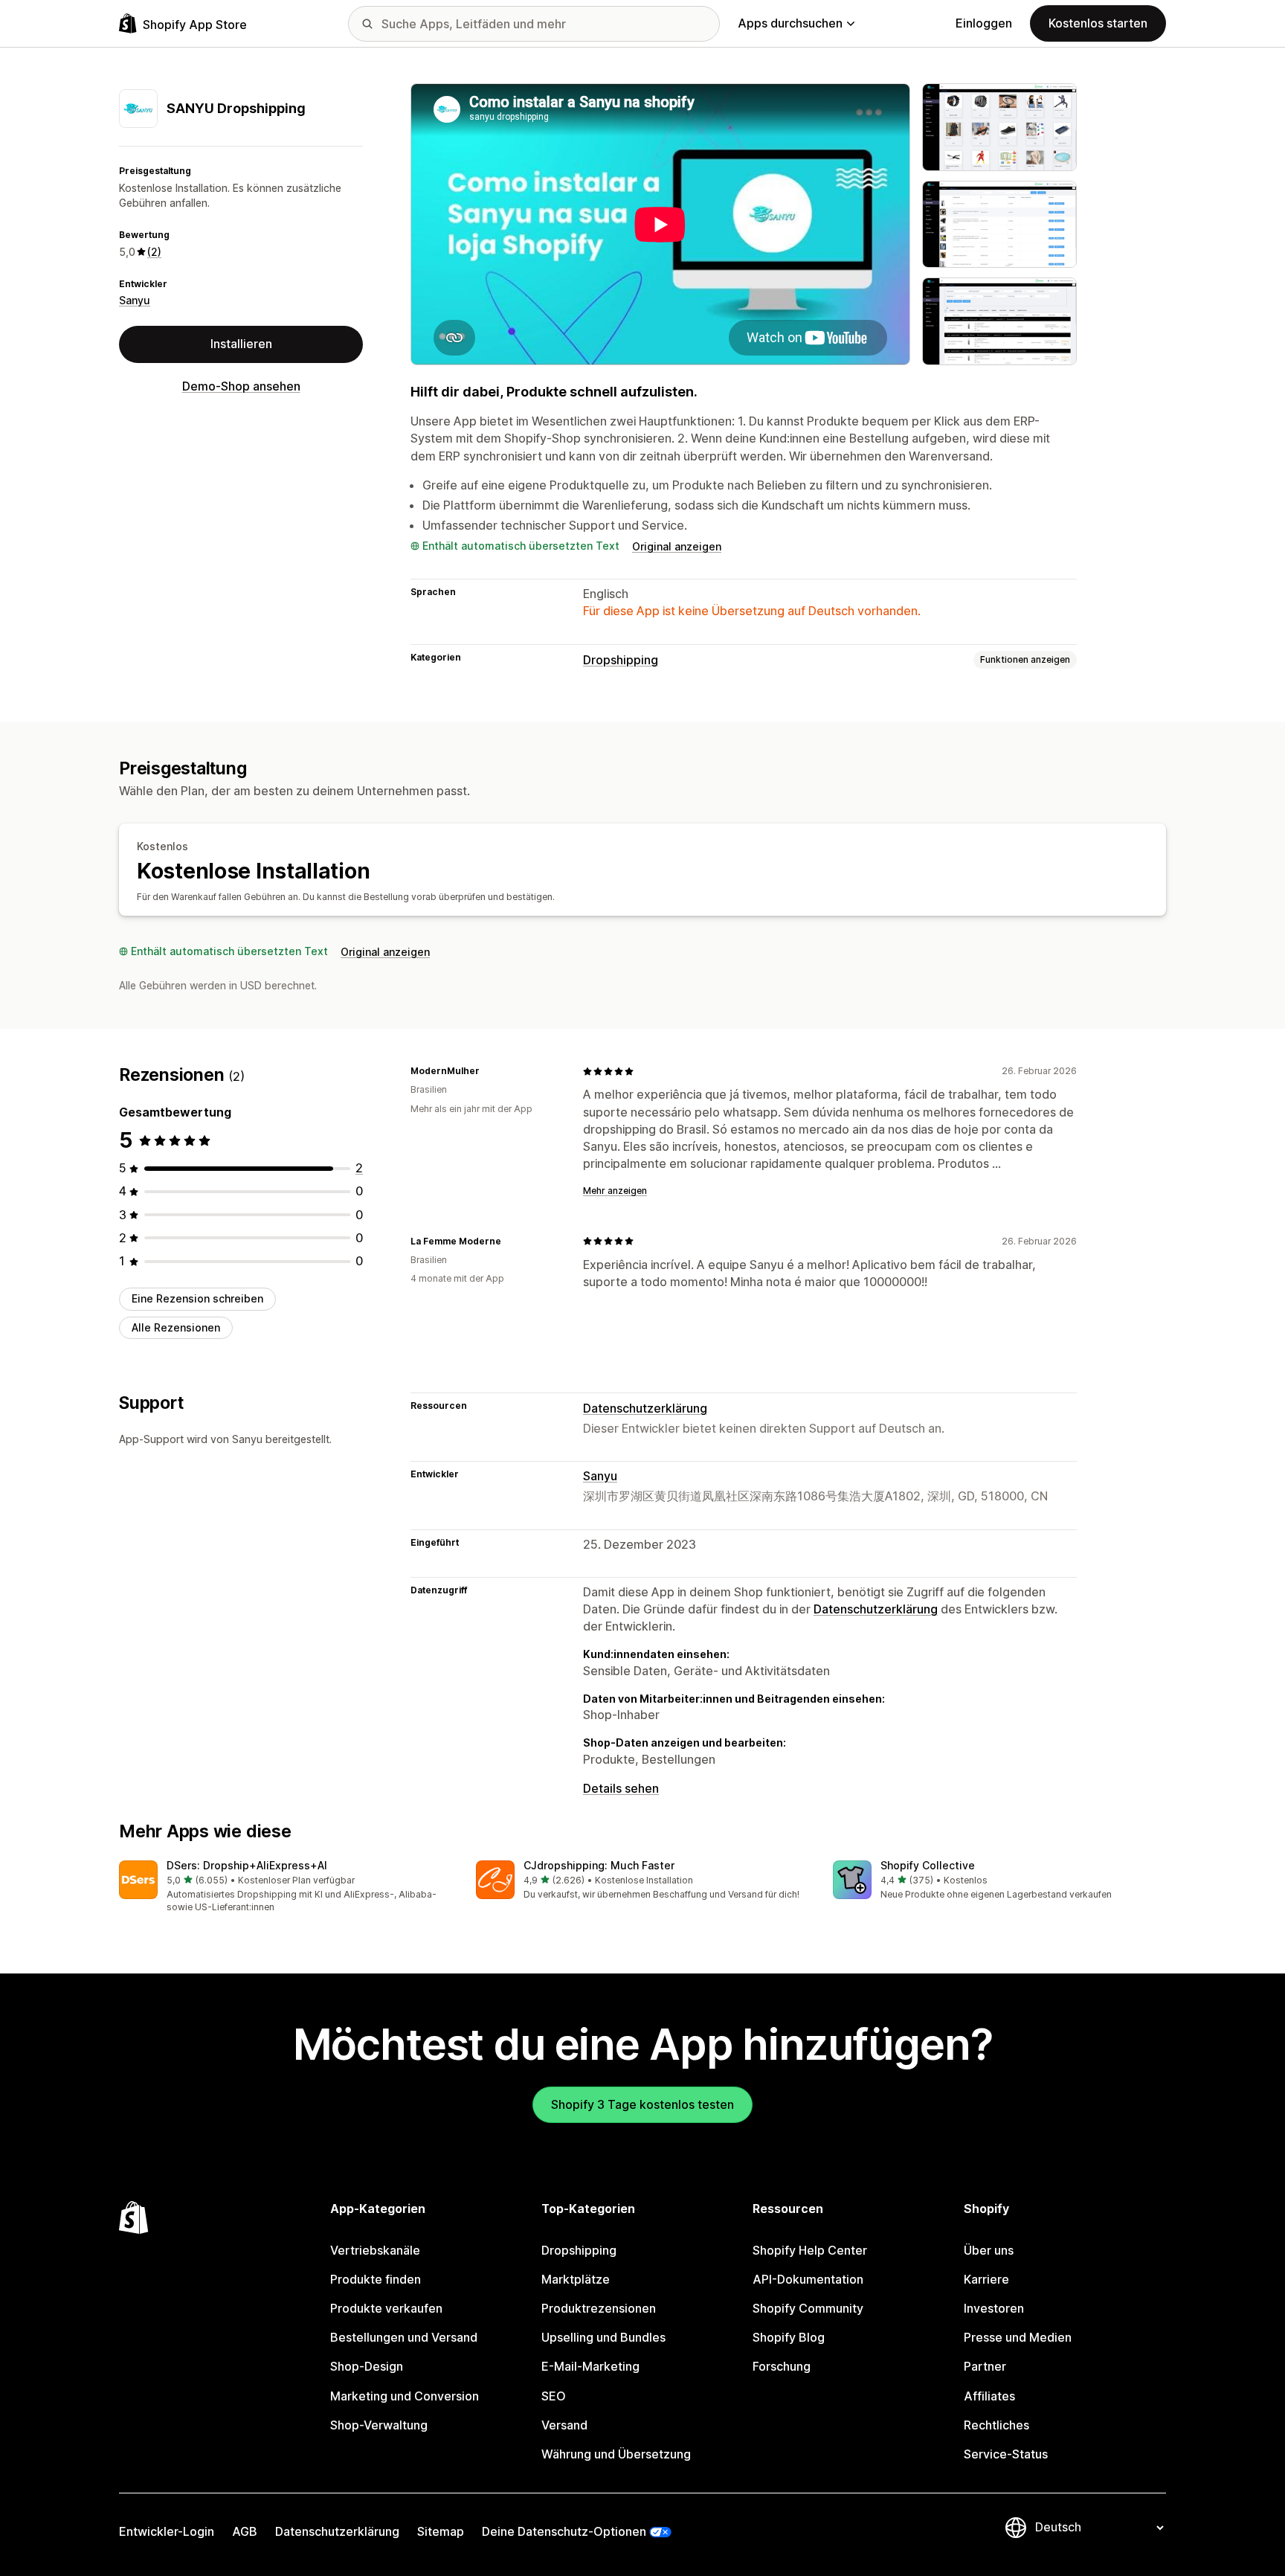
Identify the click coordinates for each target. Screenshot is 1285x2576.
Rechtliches (996, 2425)
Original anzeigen (677, 546)
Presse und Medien (1018, 2337)
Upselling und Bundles (603, 2337)
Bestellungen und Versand (404, 2337)
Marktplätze (576, 2279)
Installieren (241, 344)
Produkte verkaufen (386, 2308)
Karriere (986, 2279)
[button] (286, 1888)
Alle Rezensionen (176, 1327)
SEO (554, 2396)
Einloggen (984, 23)
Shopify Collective (928, 1865)
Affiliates (989, 2396)
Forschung (782, 2366)
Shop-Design (367, 2366)
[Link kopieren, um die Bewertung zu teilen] (489, 1071)
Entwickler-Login (167, 2531)
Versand (564, 2425)
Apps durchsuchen (790, 23)
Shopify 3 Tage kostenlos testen (642, 2104)
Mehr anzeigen (615, 1191)
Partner (985, 2366)
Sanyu (135, 300)
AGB (245, 2531)
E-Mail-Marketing (590, 2366)
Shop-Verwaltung (379, 2425)
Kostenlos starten (1098, 23)
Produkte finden (376, 2279)
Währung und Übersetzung (616, 2454)
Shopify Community (808, 2308)
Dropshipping (621, 660)
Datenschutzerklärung (645, 1408)
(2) (154, 251)
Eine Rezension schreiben (197, 1298)
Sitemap (441, 2531)
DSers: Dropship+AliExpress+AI (247, 1865)
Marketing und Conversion (405, 2396)
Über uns (989, 2250)
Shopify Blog (789, 2337)
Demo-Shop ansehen (241, 386)
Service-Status (1006, 2454)
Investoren (994, 2308)
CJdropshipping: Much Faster (599, 1865)
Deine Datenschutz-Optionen (564, 2531)
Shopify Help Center (810, 2250)
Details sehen (621, 1788)
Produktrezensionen (599, 2308)
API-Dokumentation (808, 2279)
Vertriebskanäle (375, 2250)
